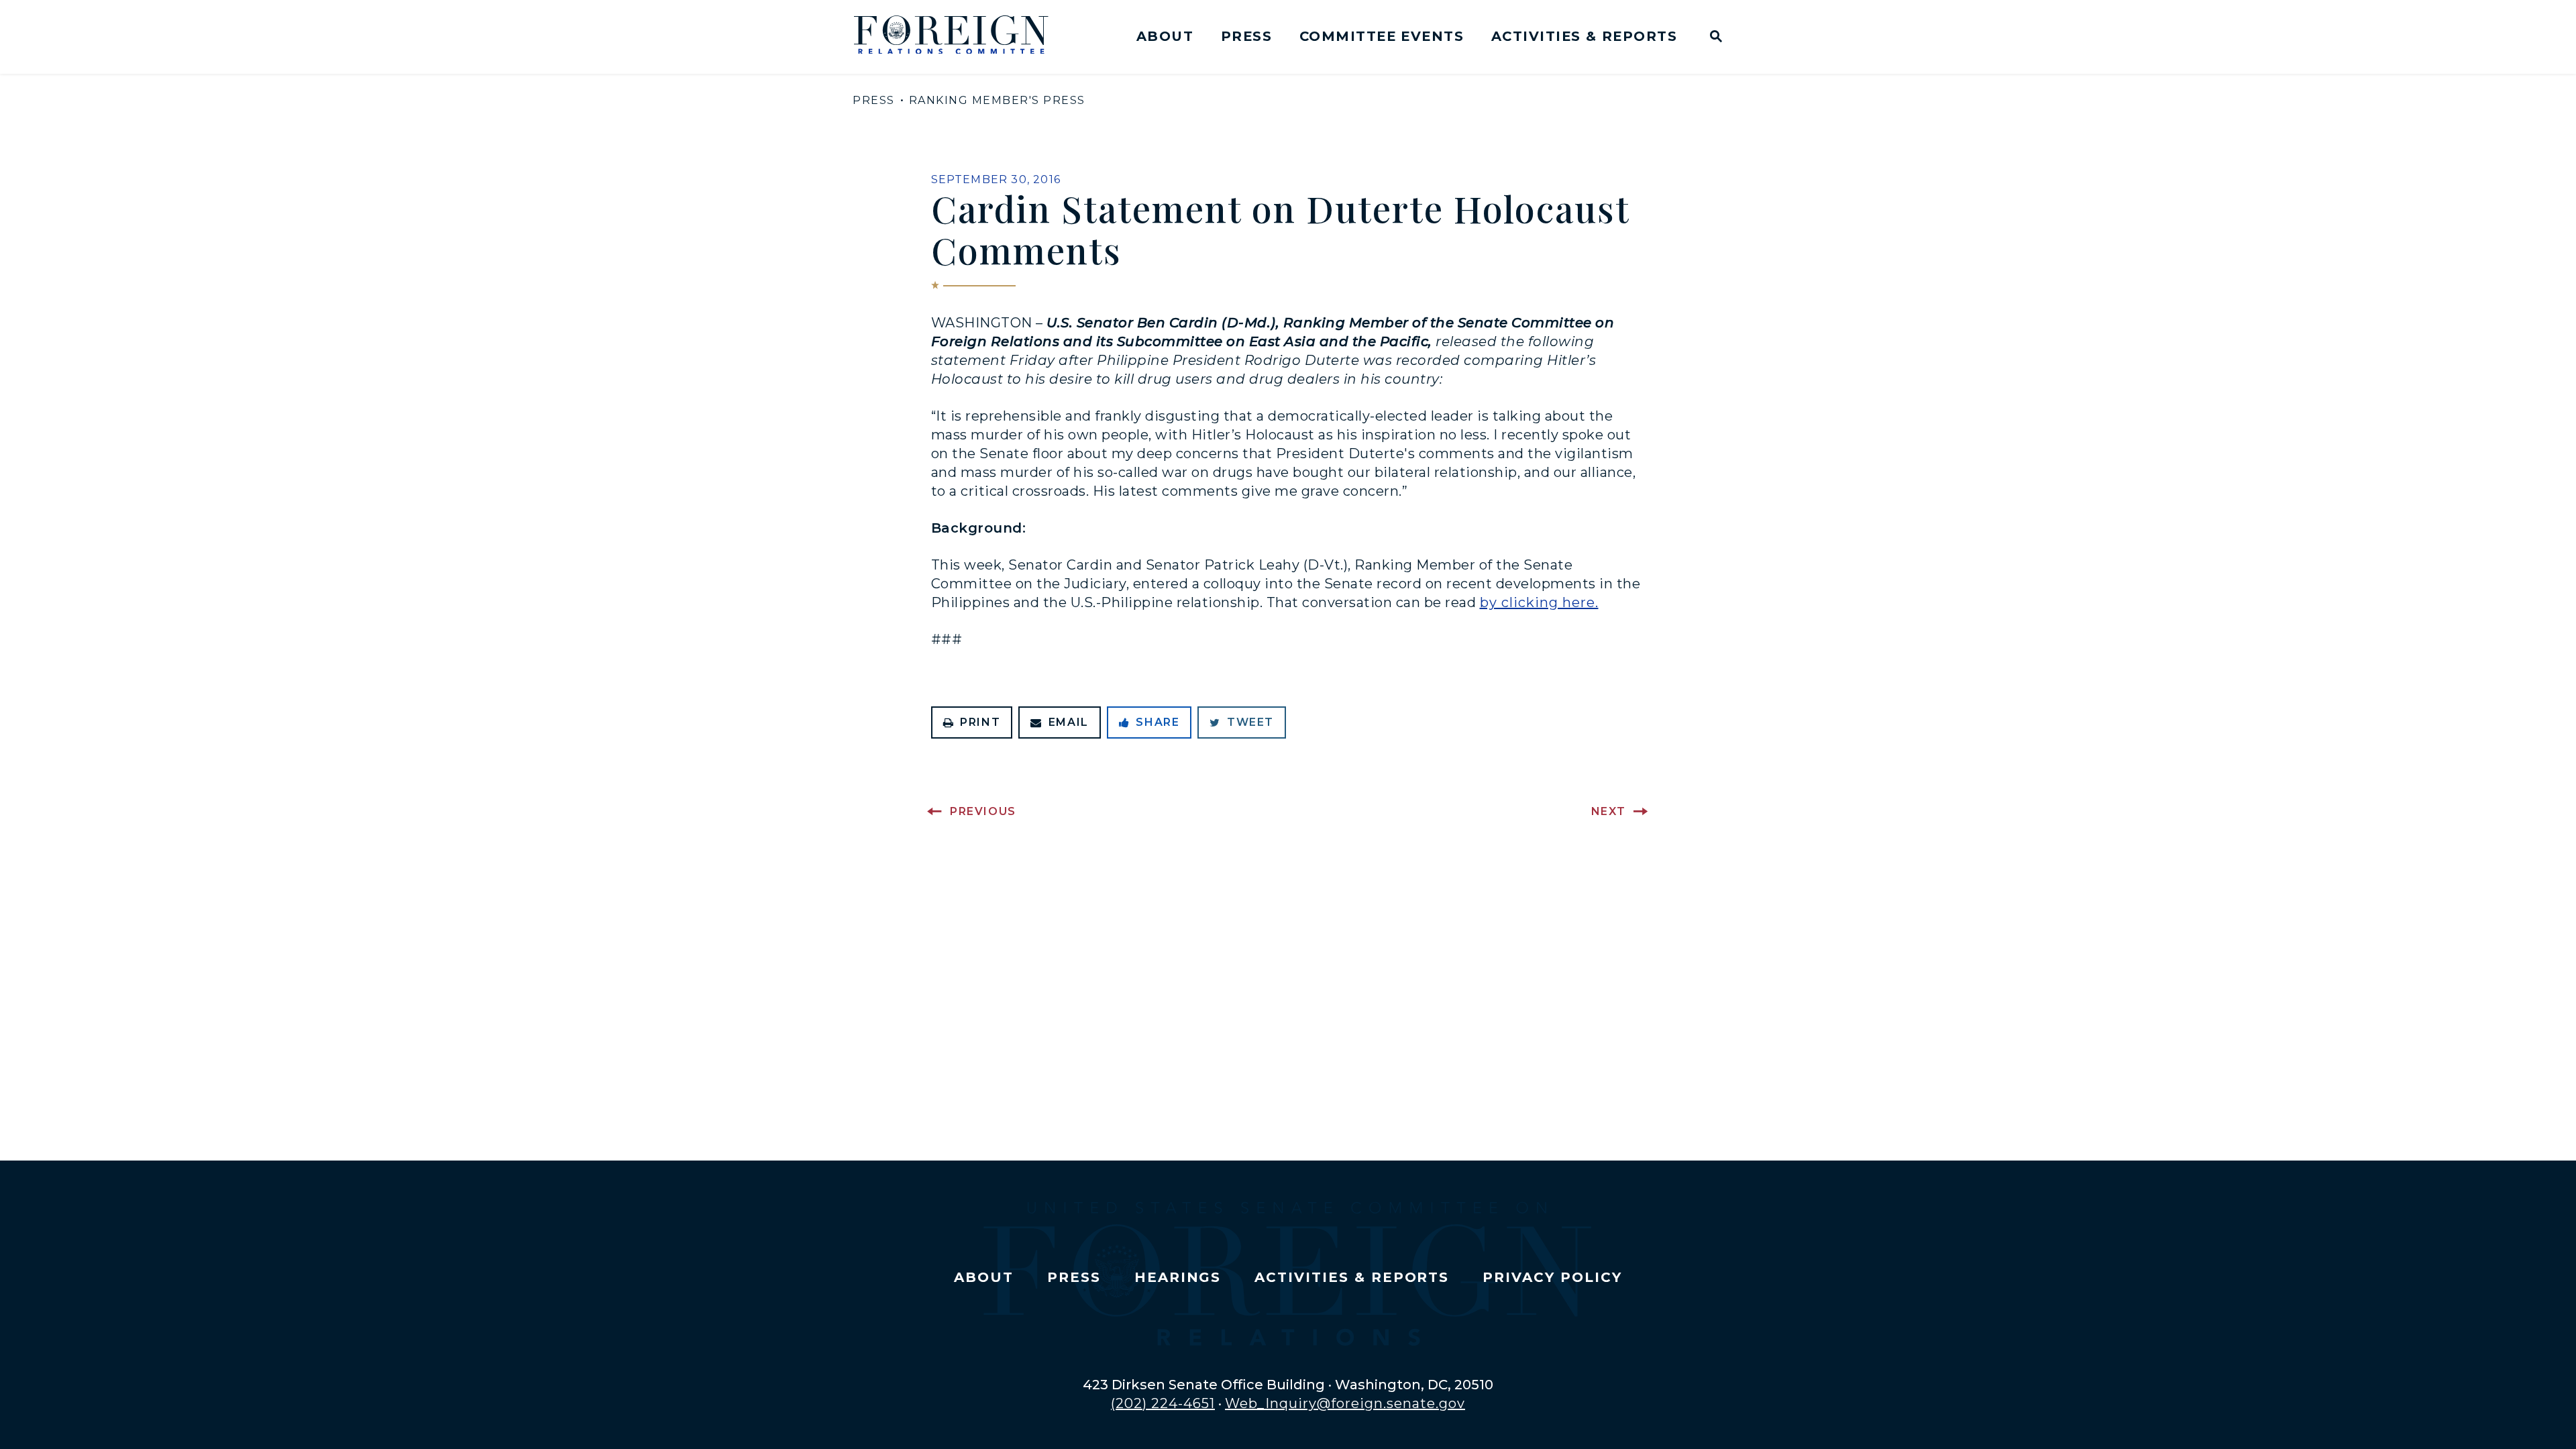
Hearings (1178, 1277)
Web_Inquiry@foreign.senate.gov (1345, 1403)
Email (1069, 722)
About (1165, 36)
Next (1609, 811)
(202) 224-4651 (1163, 1403)
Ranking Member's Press (997, 100)
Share (1158, 722)
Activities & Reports (1584, 36)
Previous (983, 811)
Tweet (1250, 722)
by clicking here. (1539, 602)
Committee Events (1382, 36)
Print (980, 722)
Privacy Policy (1552, 1277)
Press (1246, 36)
